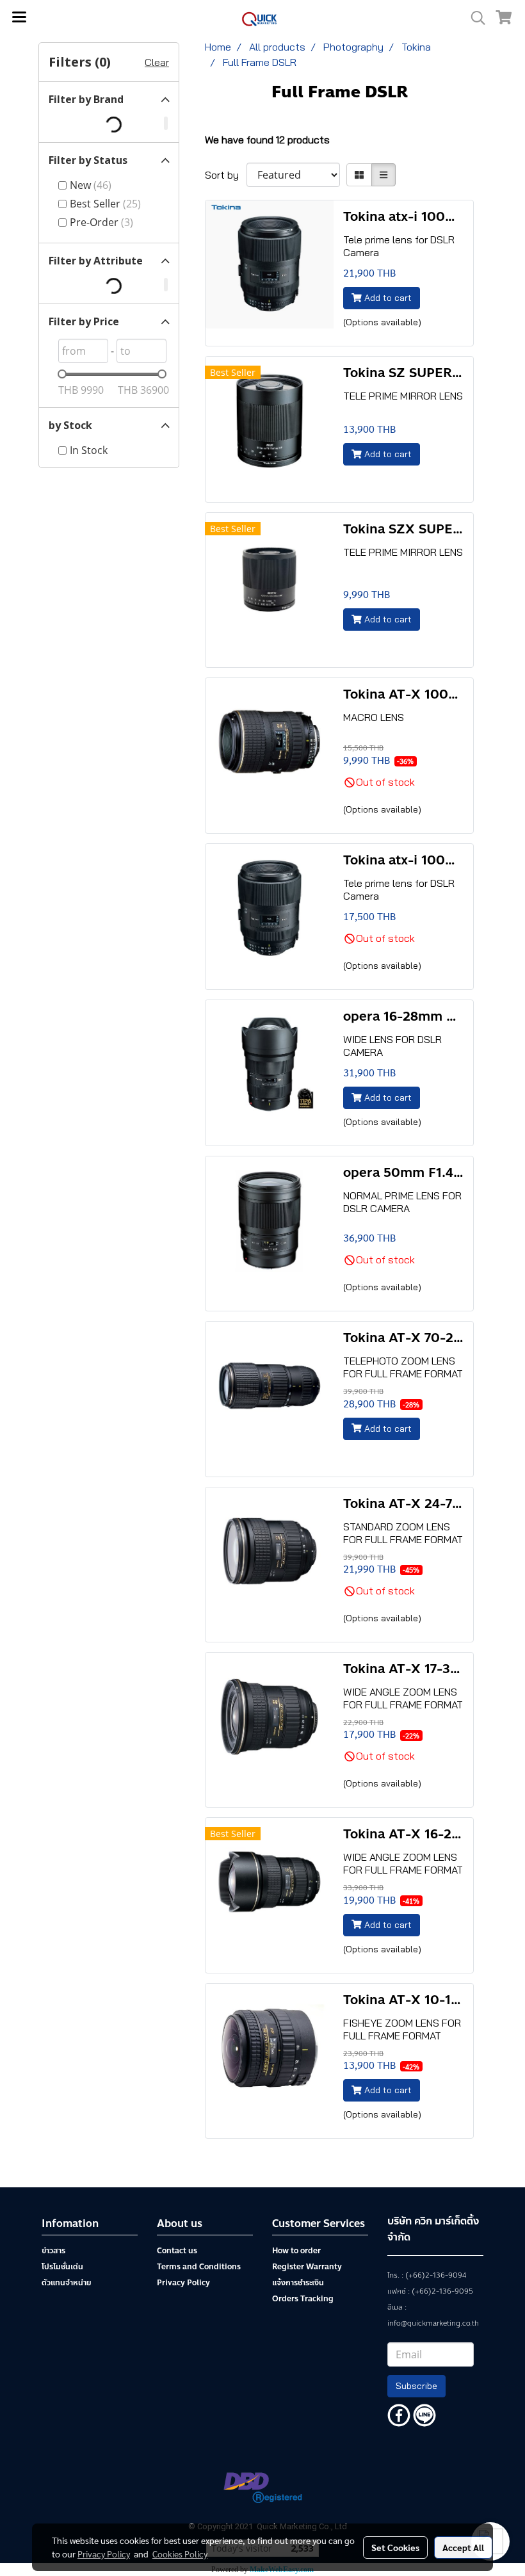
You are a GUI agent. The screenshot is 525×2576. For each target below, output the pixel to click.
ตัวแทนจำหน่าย (66, 2283)
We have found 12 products (267, 140)
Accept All (463, 2547)
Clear (157, 62)
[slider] (62, 374)
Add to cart (387, 298)
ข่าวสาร (53, 2251)
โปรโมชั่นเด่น (62, 2267)
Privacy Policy (183, 2283)
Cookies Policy (180, 2554)
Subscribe (416, 2386)
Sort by (226, 175)
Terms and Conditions (199, 2267)
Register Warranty (307, 2267)
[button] (474, 18)
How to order (296, 2251)
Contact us (177, 2251)
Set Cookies (395, 2547)
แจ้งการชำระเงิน (298, 2283)
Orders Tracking (303, 2299)
